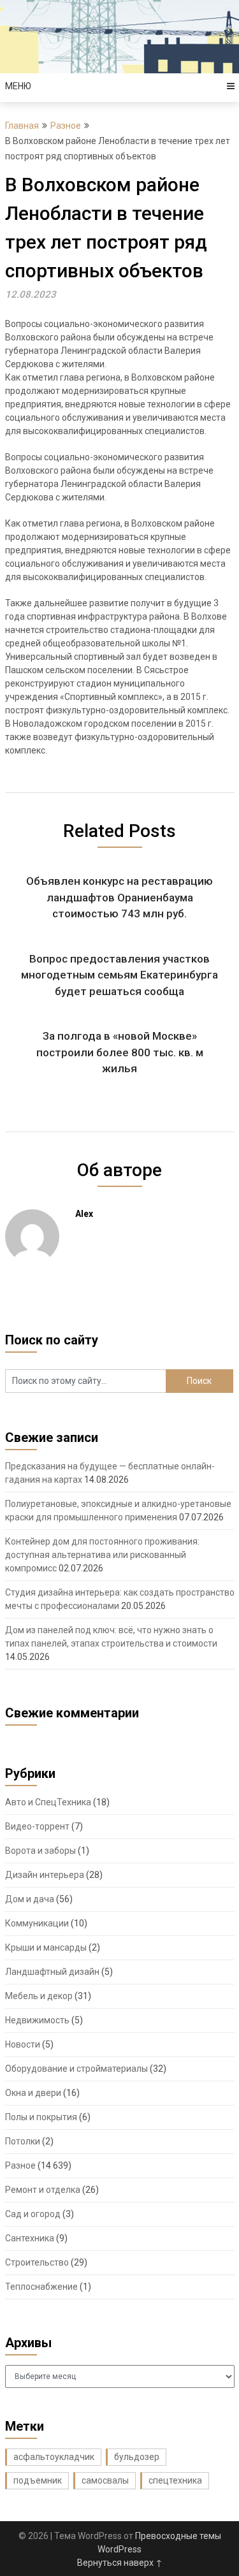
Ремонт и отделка (43, 2190)
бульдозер (137, 2457)
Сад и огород (33, 2214)
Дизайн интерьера (45, 1875)
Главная (22, 126)
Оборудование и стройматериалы (76, 2069)
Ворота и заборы (40, 1851)
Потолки (23, 2141)
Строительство (37, 2262)
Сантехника (30, 2238)
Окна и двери (33, 2093)
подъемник (38, 2480)
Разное (66, 126)
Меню (18, 86)
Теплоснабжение (41, 2287)
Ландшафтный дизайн (52, 1972)
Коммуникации (37, 1923)
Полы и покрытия (41, 2117)
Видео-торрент (37, 1826)
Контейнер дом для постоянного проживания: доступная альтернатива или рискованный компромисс (102, 1555)
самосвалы (105, 2480)
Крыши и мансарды (46, 1947)
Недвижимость (37, 2020)
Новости (23, 2044)
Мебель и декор (39, 1996)
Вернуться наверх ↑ (120, 2563)
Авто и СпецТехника (48, 1802)
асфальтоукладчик (54, 2457)
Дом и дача (30, 1899)
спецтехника (175, 2480)
